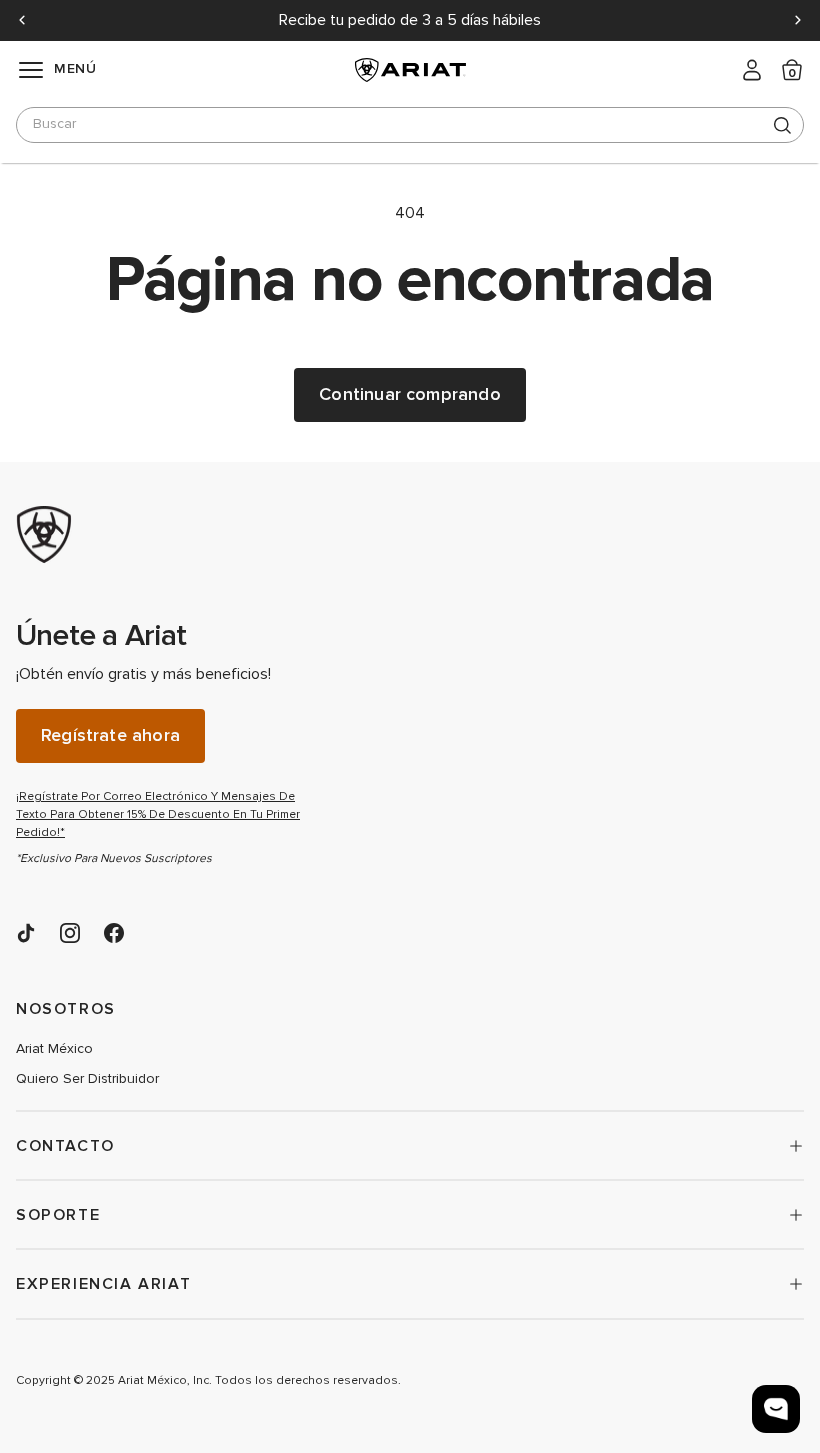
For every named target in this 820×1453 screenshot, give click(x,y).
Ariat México (54, 1049)
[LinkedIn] (26, 933)
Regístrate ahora (110, 735)
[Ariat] (166, 535)
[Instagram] (70, 933)
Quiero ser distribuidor (87, 1079)
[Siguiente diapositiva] (798, 20)
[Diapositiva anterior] (22, 20)
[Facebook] (114, 933)
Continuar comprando (409, 394)
